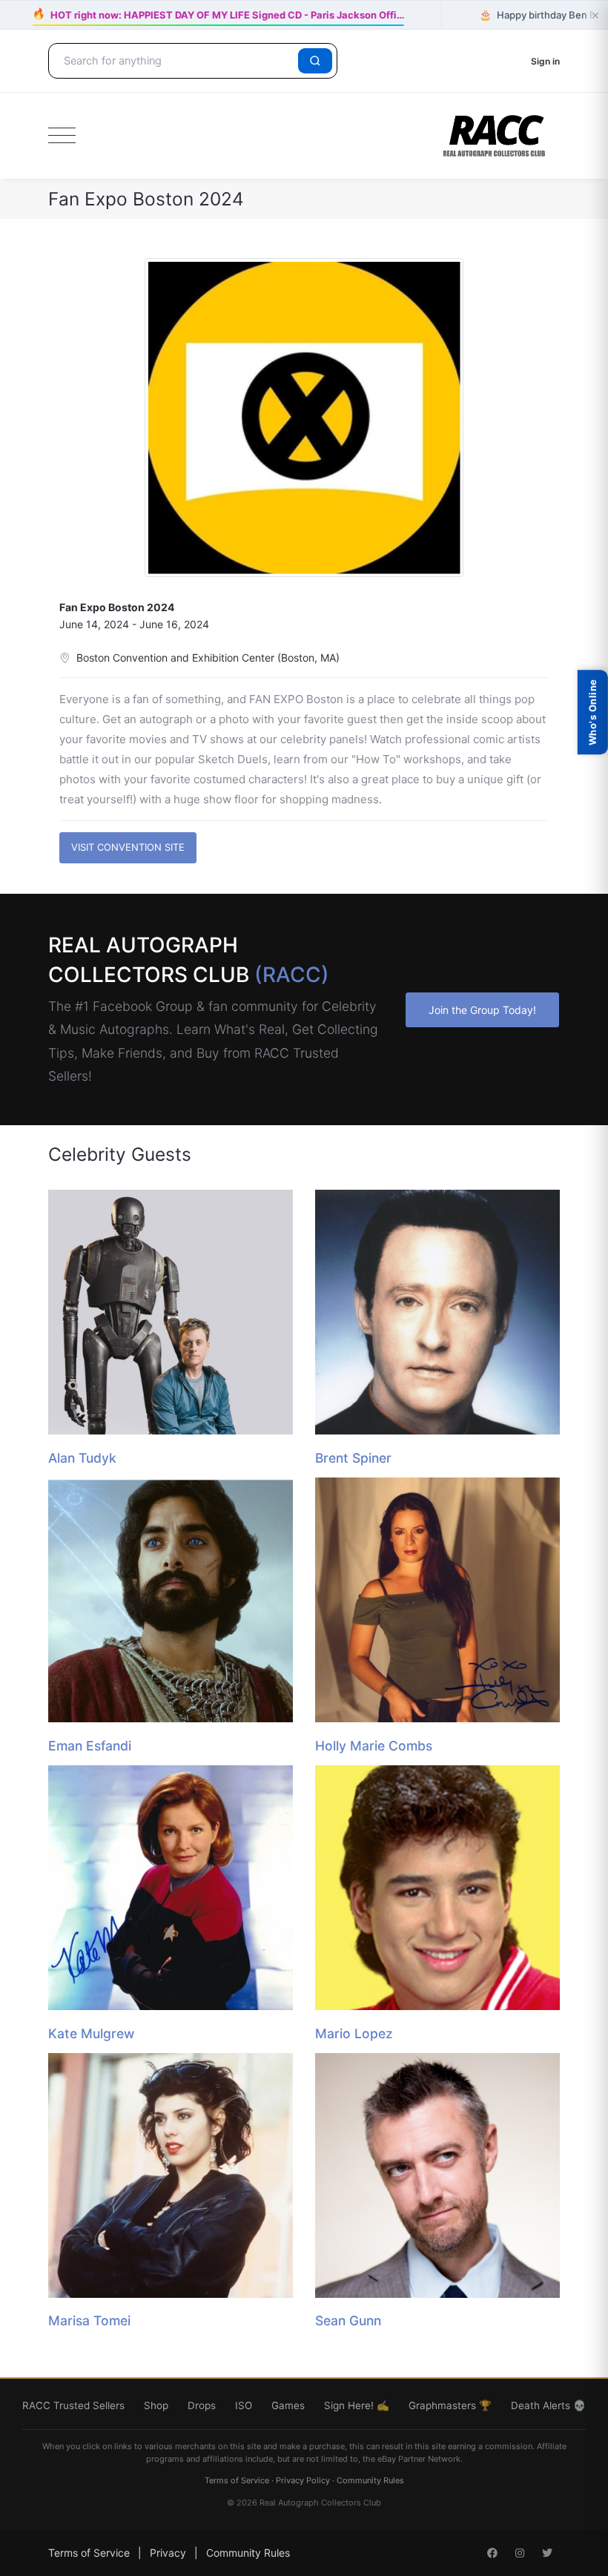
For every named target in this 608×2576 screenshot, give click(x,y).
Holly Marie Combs (374, 1746)
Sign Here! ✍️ (357, 2405)
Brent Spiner (353, 1458)
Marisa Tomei (89, 2320)
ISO (244, 2405)
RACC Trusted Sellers (73, 2405)
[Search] (315, 61)
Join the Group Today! (482, 1010)
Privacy (168, 2553)
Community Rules (370, 2480)
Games (288, 2405)
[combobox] (176, 61)
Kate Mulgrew (91, 2033)
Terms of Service (237, 2480)
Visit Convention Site (128, 847)
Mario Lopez (354, 2033)
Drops (202, 2405)
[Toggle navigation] (62, 136)
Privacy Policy (303, 2480)
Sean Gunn (348, 2320)
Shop (156, 2405)
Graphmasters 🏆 (450, 2405)
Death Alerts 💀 (548, 2405)
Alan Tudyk (82, 1458)
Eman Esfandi (90, 1746)
